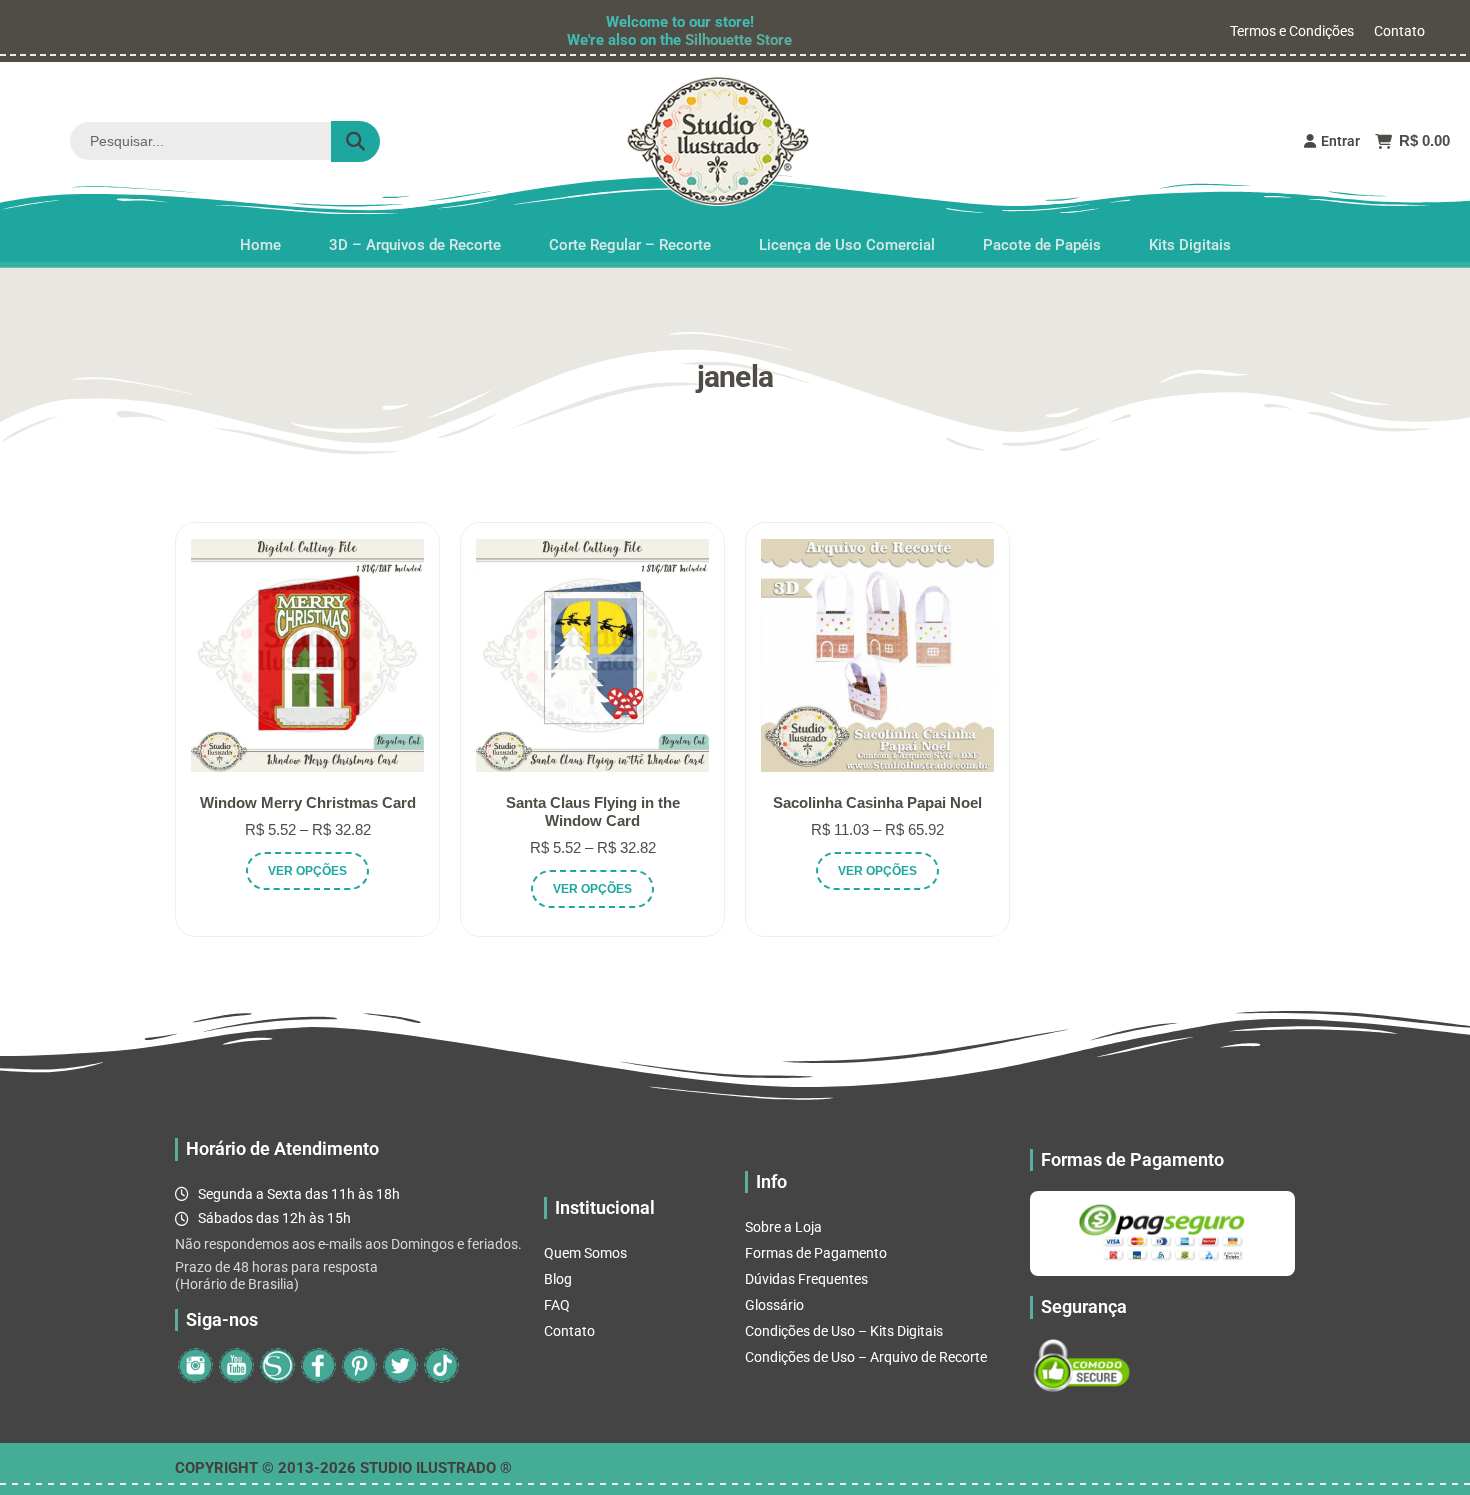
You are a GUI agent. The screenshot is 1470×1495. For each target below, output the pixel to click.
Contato (1399, 31)
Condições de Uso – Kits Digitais (844, 1331)
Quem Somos (585, 1253)
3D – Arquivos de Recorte (415, 239)
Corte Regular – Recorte (630, 239)
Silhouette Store (738, 40)
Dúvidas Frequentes (806, 1279)
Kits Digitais (1190, 239)
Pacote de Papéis (1042, 239)
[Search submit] (355, 141)
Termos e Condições (1292, 31)
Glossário (774, 1305)
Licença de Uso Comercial (847, 239)
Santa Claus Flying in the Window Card (593, 811)
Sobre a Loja (783, 1227)
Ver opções (307, 871)
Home (260, 239)
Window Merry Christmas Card (308, 802)
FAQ (557, 1305)
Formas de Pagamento (816, 1253)
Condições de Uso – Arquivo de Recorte (866, 1357)
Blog (558, 1279)
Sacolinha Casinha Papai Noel (877, 802)
